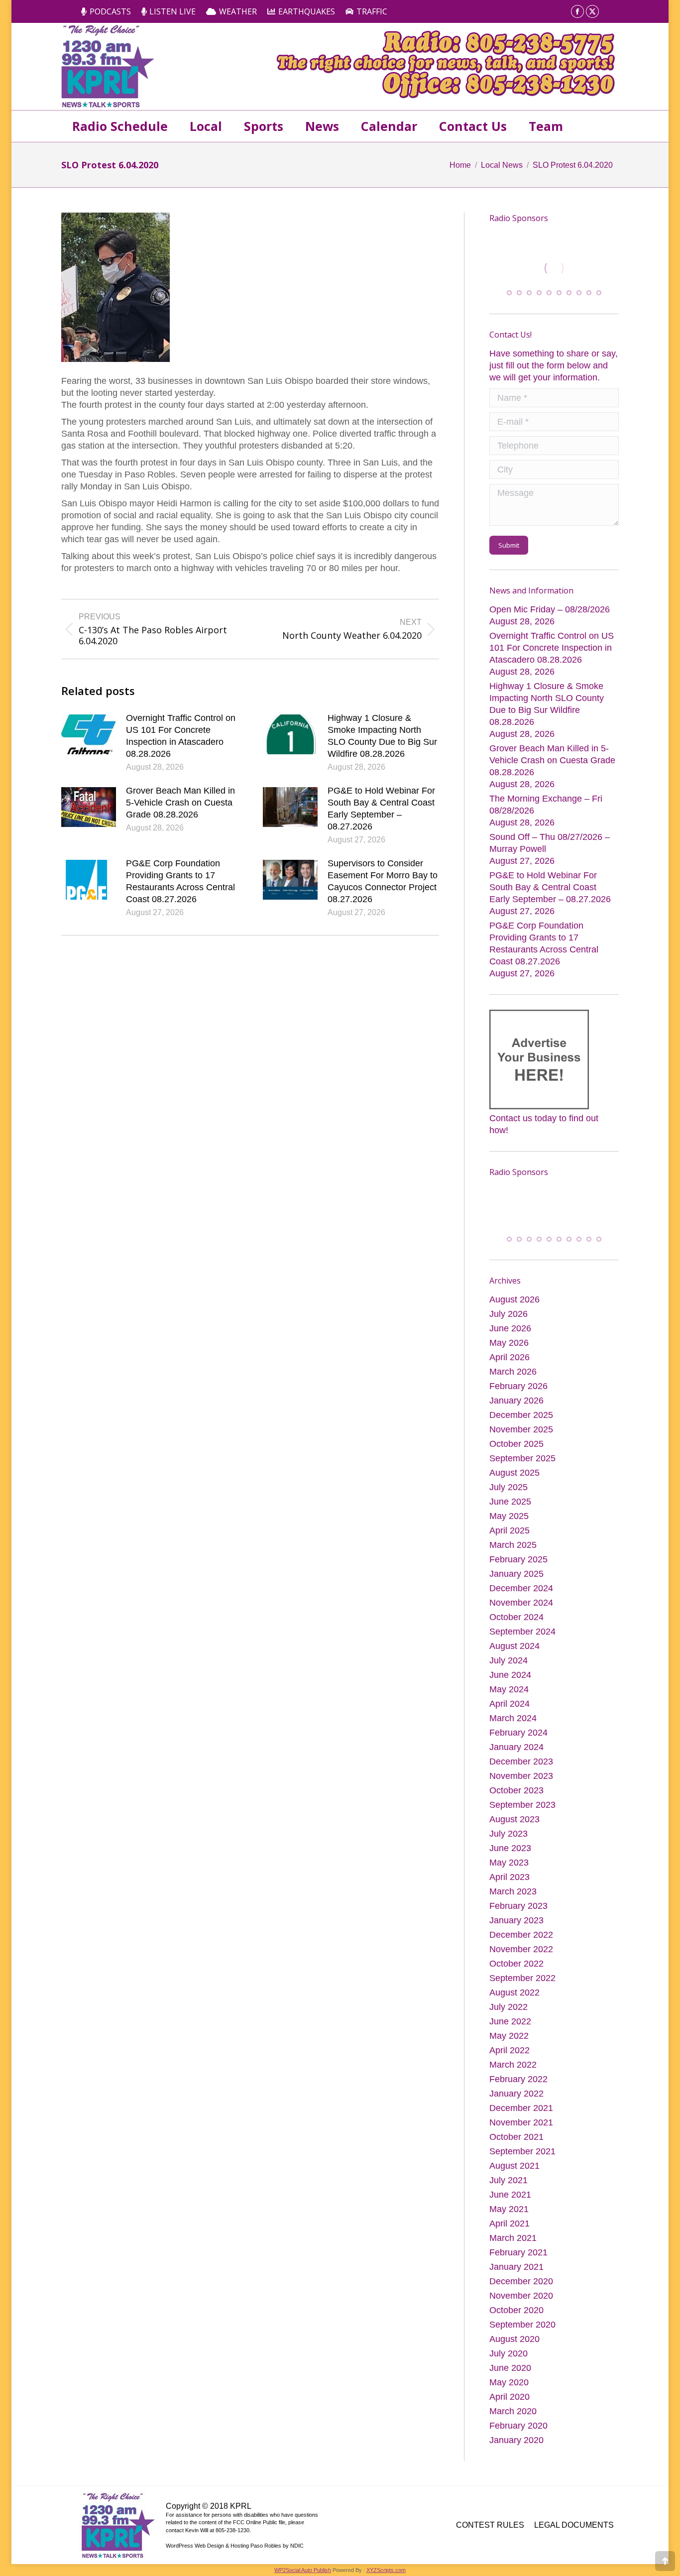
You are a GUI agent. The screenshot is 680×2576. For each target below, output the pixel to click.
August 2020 (514, 2341)
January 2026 (516, 1403)
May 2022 (509, 2038)
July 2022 (509, 2009)
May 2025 (509, 1518)
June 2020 (510, 2370)
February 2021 (518, 2254)
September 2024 (522, 1634)
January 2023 (516, 1922)
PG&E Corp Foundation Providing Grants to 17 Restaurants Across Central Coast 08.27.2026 (180, 881)
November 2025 (521, 1431)
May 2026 (509, 1345)
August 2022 (514, 1994)
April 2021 (510, 2225)
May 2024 (509, 1691)
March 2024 (513, 1720)
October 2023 (516, 1792)
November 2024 (521, 1605)
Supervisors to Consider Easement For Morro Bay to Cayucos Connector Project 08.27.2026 (383, 881)
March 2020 (513, 2413)
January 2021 (516, 2269)
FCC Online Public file (259, 2524)
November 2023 (521, 1778)
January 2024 (516, 1749)
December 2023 (521, 1763)
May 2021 (509, 2211)
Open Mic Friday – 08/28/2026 (550, 610)
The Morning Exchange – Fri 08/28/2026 (546, 805)
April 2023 (510, 1879)
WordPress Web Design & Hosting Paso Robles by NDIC (235, 2547)
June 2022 (510, 2023)
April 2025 (510, 1532)
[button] (509, 293)
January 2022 (516, 2096)
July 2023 (509, 1836)
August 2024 (514, 1648)
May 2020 (509, 2384)
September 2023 (522, 1807)
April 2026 (510, 1359)
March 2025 (513, 1547)
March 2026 (513, 1374)
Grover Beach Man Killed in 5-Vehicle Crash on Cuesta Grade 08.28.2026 (180, 803)
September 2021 (522, 2153)
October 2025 (516, 1446)
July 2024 (509, 1662)
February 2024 (518, 1735)
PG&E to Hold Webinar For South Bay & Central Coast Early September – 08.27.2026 (381, 809)
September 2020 (522, 2327)
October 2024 (516, 1619)
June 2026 (510, 1330)
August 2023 (514, 1821)
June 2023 (510, 1850)
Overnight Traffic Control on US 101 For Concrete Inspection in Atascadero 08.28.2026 (181, 736)
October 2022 (516, 1966)
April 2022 (510, 2052)
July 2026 (509, 1316)
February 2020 (518, 2428)
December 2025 (521, 1417)
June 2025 (510, 1504)
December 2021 (521, 2110)
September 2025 (522, 1460)
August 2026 (514, 1301)
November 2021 (521, 2124)
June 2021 (510, 2197)
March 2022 (513, 2067)
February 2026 (518, 1388)
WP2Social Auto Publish (303, 2572)
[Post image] (89, 734)
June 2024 (510, 1677)
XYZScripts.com (386, 2572)
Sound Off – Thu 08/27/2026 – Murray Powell (550, 843)
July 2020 (509, 2355)
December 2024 (521, 1590)
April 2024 (510, 1706)
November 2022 (521, 1951)
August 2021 (514, 2168)
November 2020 (521, 2298)
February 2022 (518, 2081)
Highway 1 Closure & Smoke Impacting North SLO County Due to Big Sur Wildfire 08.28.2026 (382, 736)
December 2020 (521, 2283)
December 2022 (521, 1937)
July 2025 (509, 1489)
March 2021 (513, 2240)
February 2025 (518, 1561)
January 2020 (516, 2442)
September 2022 (522, 1980)
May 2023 (509, 1865)
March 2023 (513, 1893)
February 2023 (518, 1908)
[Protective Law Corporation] (557, 278)
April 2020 (510, 2399)
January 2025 (516, 1576)
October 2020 (516, 2312)
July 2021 (509, 2182)
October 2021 (516, 2139)
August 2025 (514, 1475)
